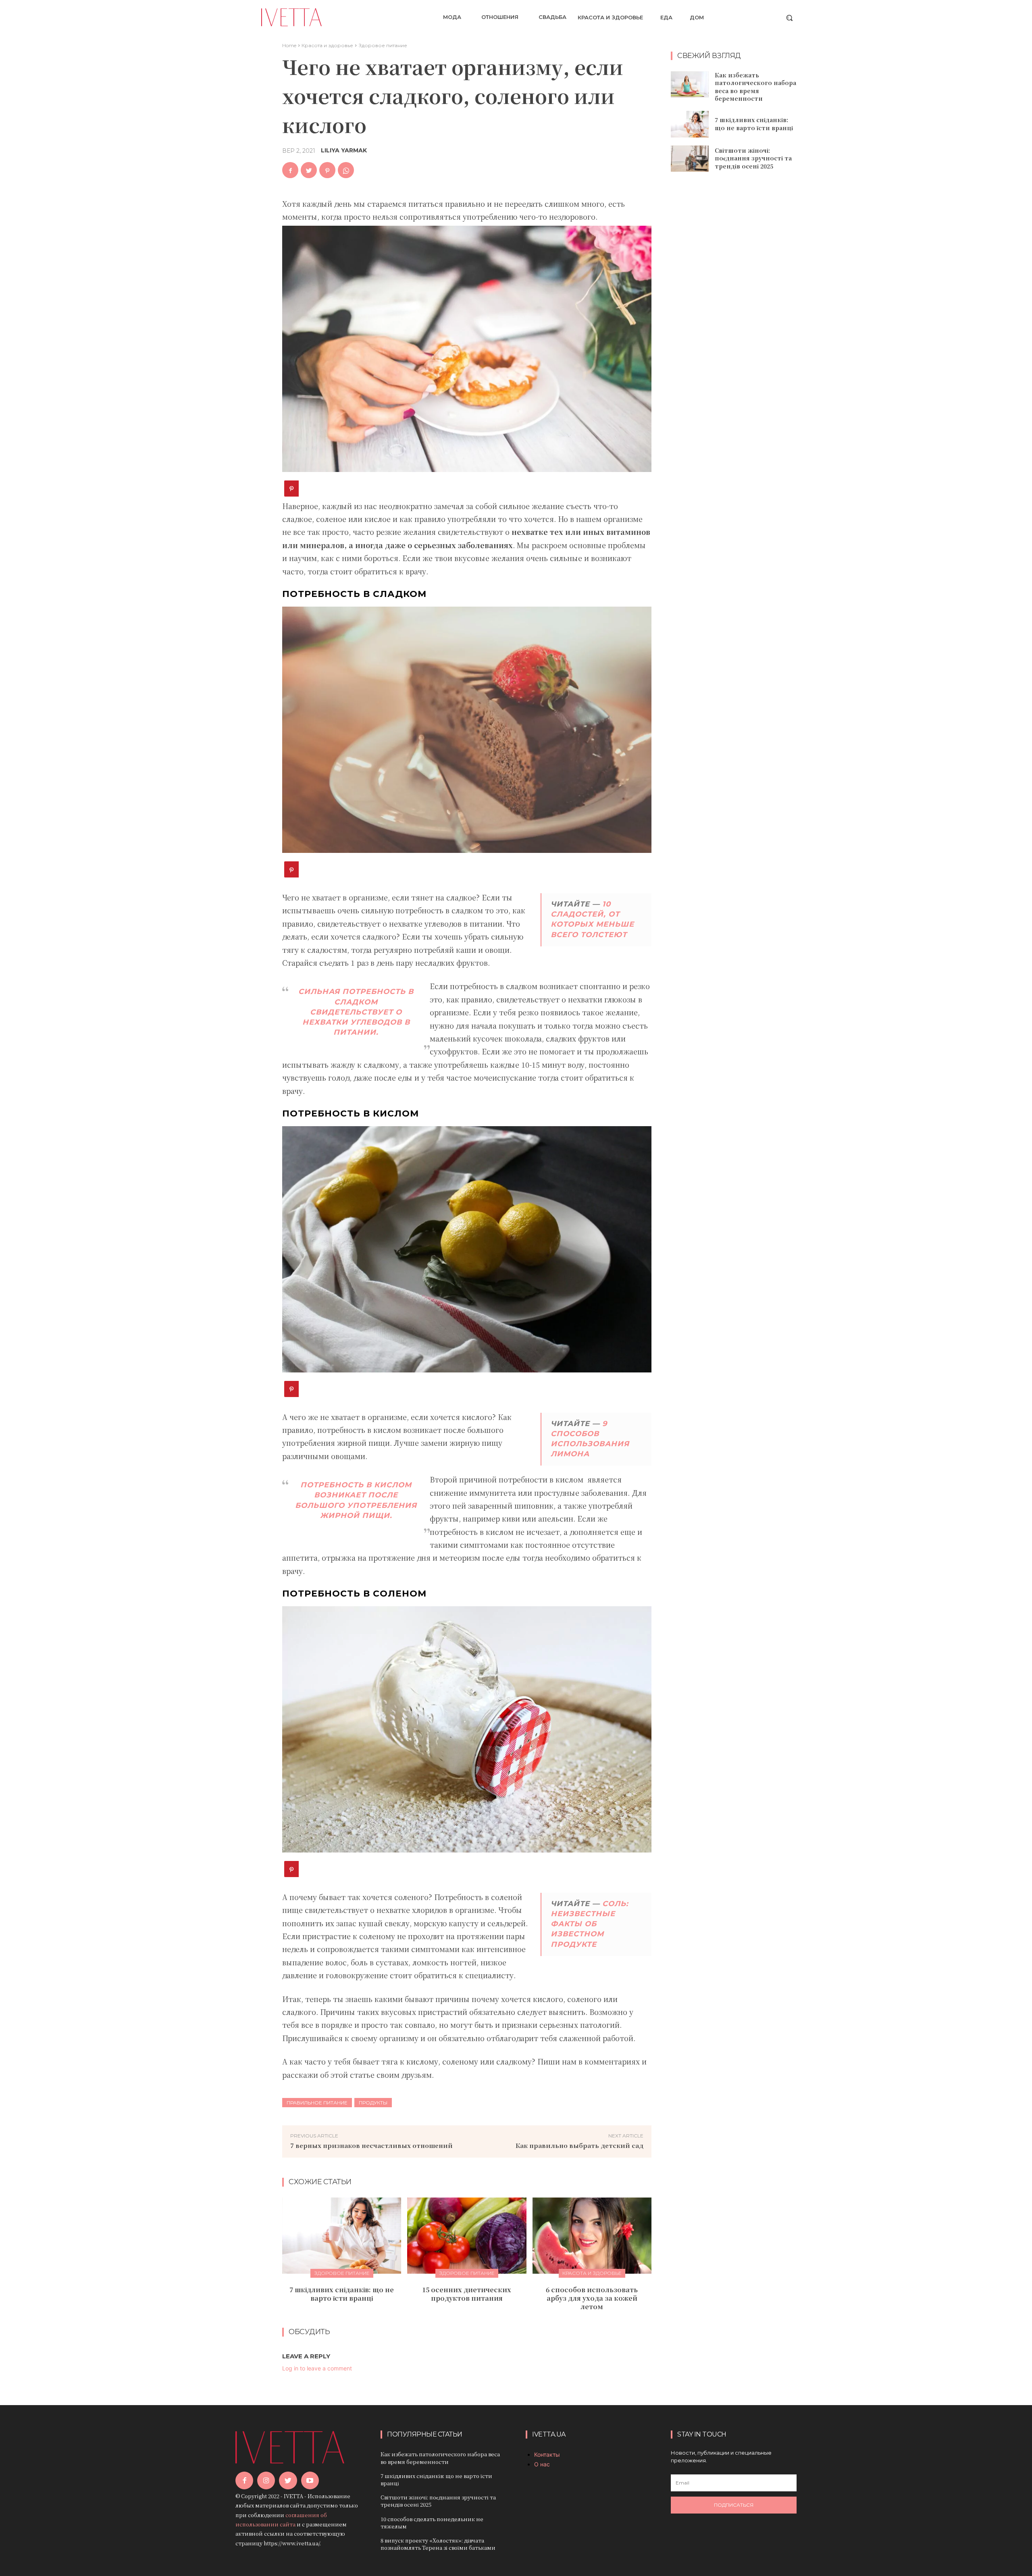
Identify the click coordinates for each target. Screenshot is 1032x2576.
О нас (542, 2464)
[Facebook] (290, 170)
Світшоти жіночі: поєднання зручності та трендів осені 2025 (753, 158)
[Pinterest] (327, 170)
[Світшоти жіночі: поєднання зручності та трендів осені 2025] (690, 159)
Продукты (373, 2103)
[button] (789, 18)
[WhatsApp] (346, 170)
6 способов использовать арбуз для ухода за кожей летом (592, 2298)
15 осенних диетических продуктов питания (467, 2294)
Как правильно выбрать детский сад (579, 2145)
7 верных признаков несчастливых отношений (371, 2145)
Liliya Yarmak (344, 150)
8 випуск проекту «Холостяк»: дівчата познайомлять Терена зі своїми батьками (438, 2544)
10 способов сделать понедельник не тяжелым (432, 2523)
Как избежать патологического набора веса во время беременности (755, 87)
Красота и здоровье (327, 45)
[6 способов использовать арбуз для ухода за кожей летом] (592, 2236)
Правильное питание (317, 2103)
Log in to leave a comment (317, 2368)
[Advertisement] (734, 309)
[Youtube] (310, 2480)
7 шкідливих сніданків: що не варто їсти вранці (342, 2294)
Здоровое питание (383, 45)
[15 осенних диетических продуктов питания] (467, 2236)
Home (289, 45)
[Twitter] (309, 170)
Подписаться (734, 2505)
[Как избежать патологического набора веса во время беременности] (690, 85)
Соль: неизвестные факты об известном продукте (590, 1924)
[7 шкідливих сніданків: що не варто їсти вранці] (342, 2236)
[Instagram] (266, 2480)
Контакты (547, 2454)
